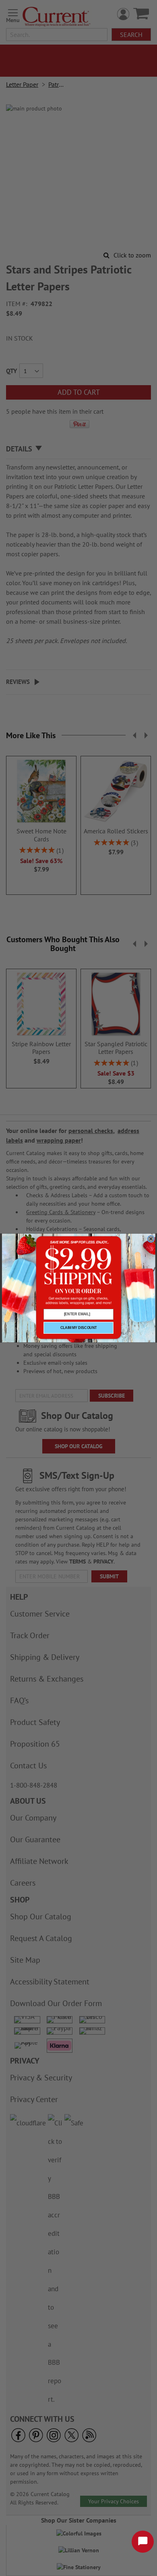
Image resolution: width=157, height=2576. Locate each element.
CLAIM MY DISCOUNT (79, 1328)
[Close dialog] (151, 1239)
